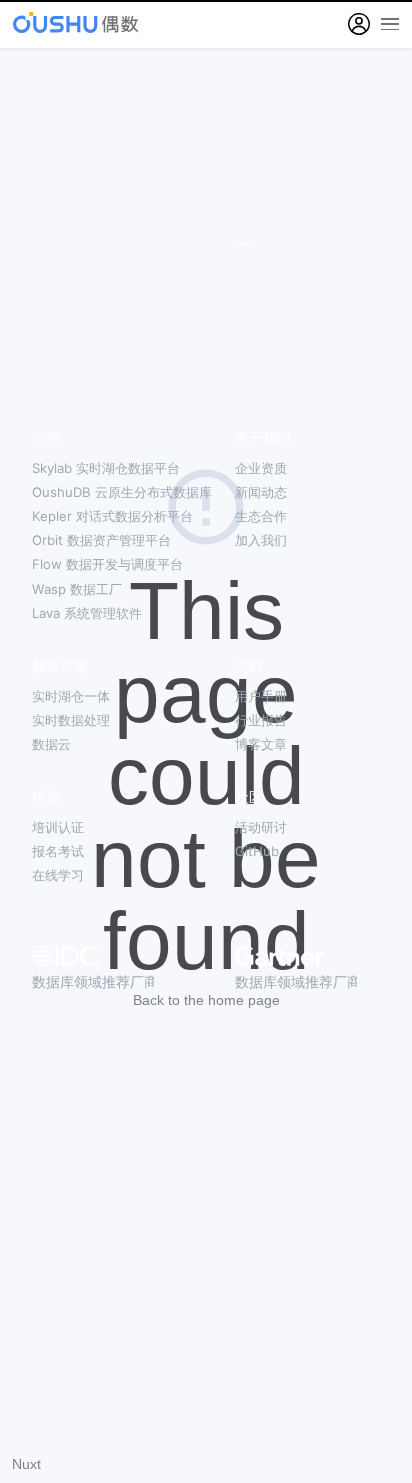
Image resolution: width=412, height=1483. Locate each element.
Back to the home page (206, 1000)
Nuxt (26, 1464)
